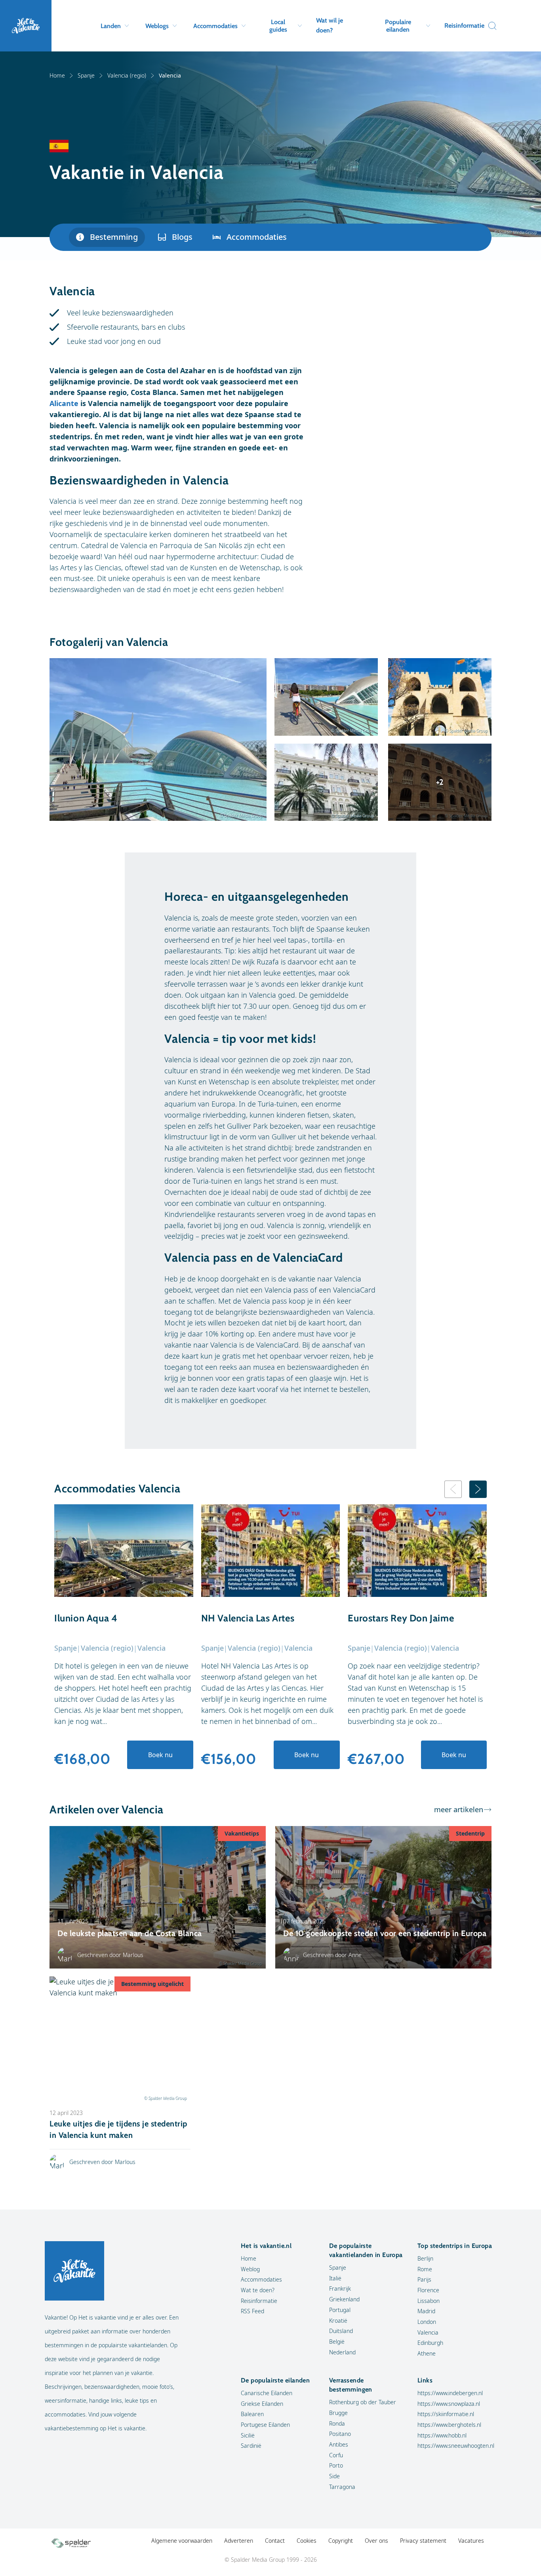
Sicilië (248, 2435)
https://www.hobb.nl (442, 2435)
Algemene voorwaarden (182, 2541)
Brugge (338, 2413)
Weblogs (157, 26)
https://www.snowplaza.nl (449, 2404)
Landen (111, 26)
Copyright (341, 2541)
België (337, 2342)
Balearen (252, 2414)
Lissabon (429, 2301)
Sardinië (251, 2446)
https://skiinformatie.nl (446, 2414)
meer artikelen (459, 1809)
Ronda (337, 2423)
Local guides (278, 26)
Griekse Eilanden (262, 2404)
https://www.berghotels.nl (449, 2425)
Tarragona (342, 2487)
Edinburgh (430, 2343)
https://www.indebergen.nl (450, 2393)
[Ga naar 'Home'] (26, 26)
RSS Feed (252, 2311)
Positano (340, 2434)
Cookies (307, 2541)
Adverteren (239, 2541)
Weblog (250, 2269)
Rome (425, 2269)
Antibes (339, 2444)
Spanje (86, 75)
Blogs (182, 237)
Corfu (336, 2455)
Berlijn (425, 2258)
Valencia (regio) (127, 75)
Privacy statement (423, 2541)
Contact (275, 2541)
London (427, 2322)
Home (57, 75)
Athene (427, 2353)
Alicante (64, 403)
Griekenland (344, 2299)
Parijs (424, 2279)
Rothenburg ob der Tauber (363, 2402)
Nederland (342, 2352)
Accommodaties (215, 26)
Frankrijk (340, 2288)
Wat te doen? (258, 2290)
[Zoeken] (490, 26)
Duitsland (341, 2331)
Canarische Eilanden (267, 2393)
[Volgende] (478, 1489)
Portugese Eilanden (265, 2425)
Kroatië (338, 2321)
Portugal (340, 2310)
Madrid (426, 2311)
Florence (428, 2290)
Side (334, 2476)
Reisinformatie (464, 26)
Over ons (376, 2541)
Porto (336, 2465)
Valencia (428, 2332)
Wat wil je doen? (330, 25)
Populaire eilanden (398, 26)
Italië (335, 2278)
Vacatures (471, 2541)
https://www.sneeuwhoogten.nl (456, 2446)
